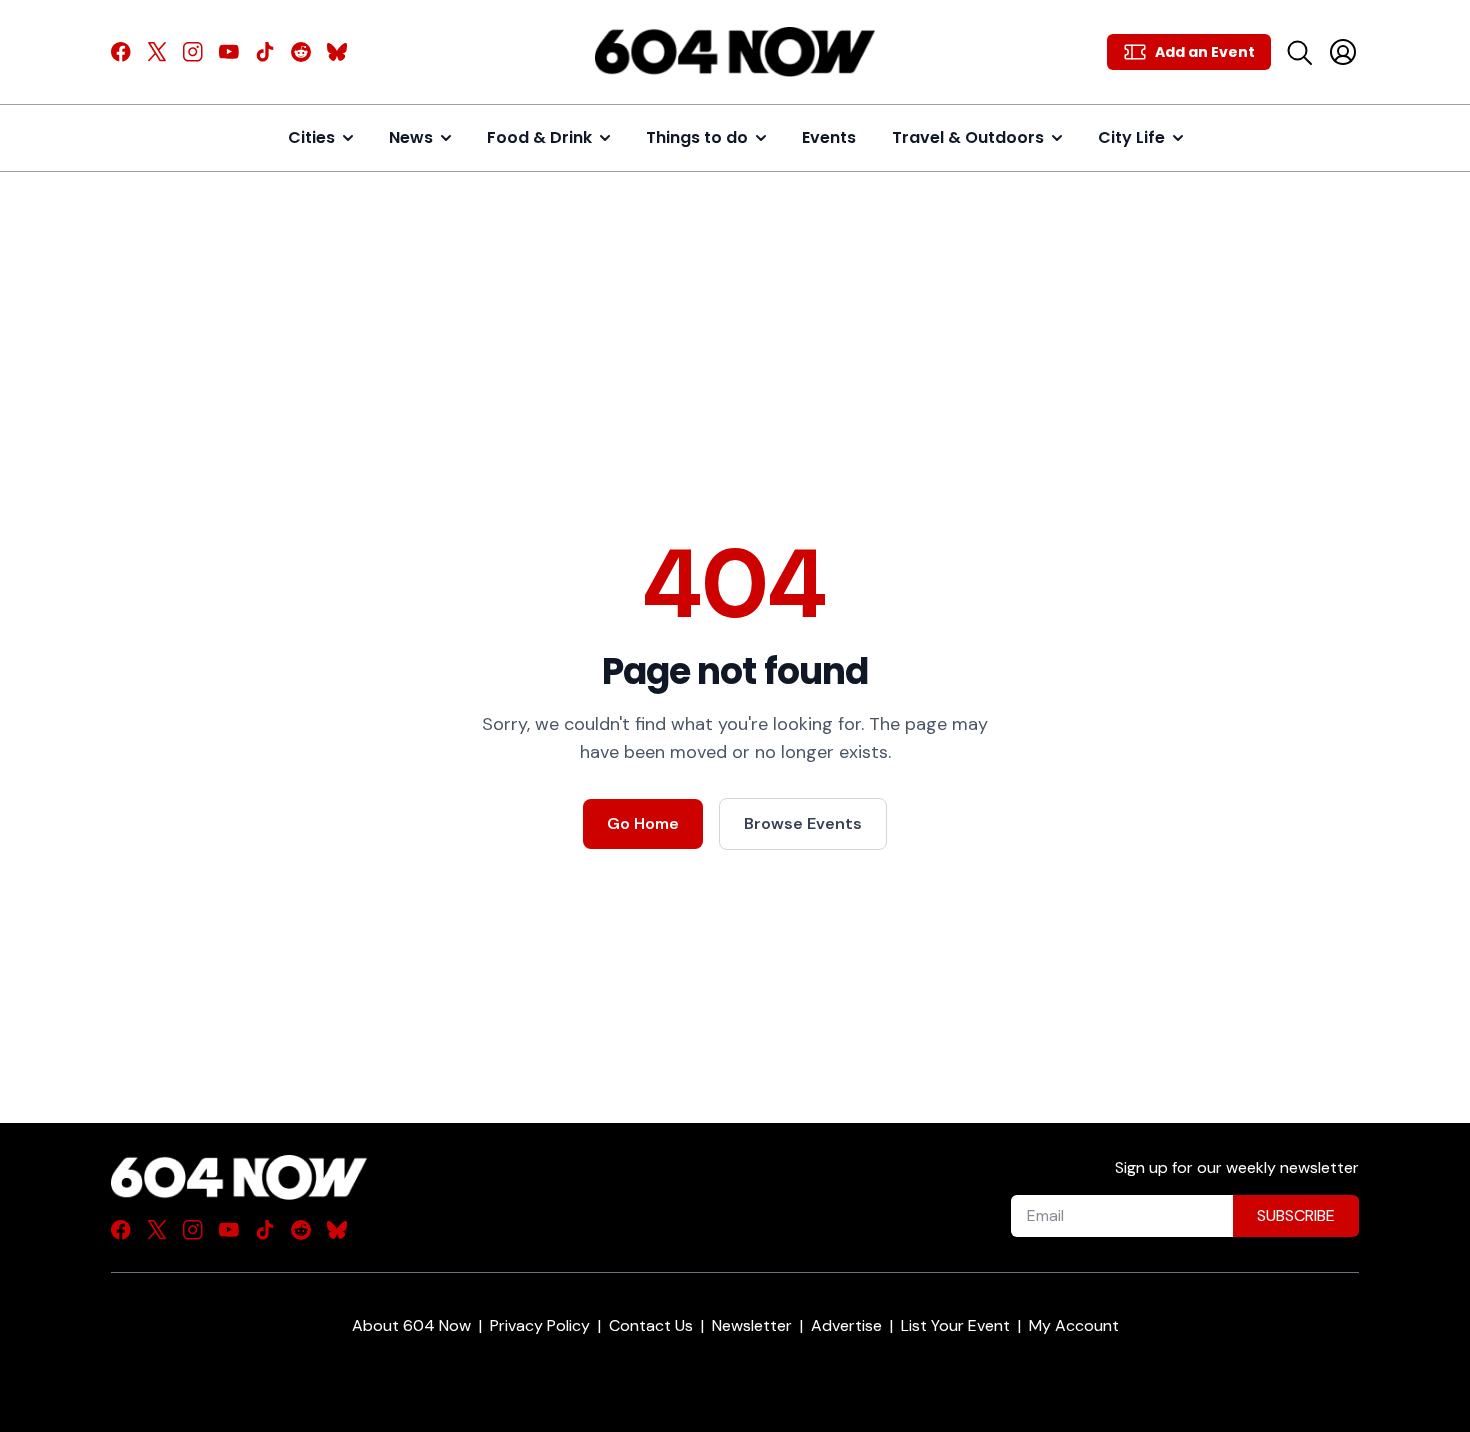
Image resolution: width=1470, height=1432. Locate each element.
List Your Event (955, 1325)
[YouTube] (229, 52)
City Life (1131, 137)
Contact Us (651, 1325)
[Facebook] (121, 52)
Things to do (697, 137)
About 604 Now (411, 1325)
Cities (311, 137)
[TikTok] (265, 52)
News (411, 137)
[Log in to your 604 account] (1343, 52)
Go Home (643, 823)
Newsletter (752, 1325)
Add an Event (1205, 52)
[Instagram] (193, 52)
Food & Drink (539, 137)
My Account (1074, 1325)
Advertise (846, 1325)
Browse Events (803, 823)
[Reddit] (301, 52)
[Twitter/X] (157, 52)
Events (829, 137)
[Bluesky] (337, 52)
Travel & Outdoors (968, 137)
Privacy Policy (540, 1325)
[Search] (1299, 52)
